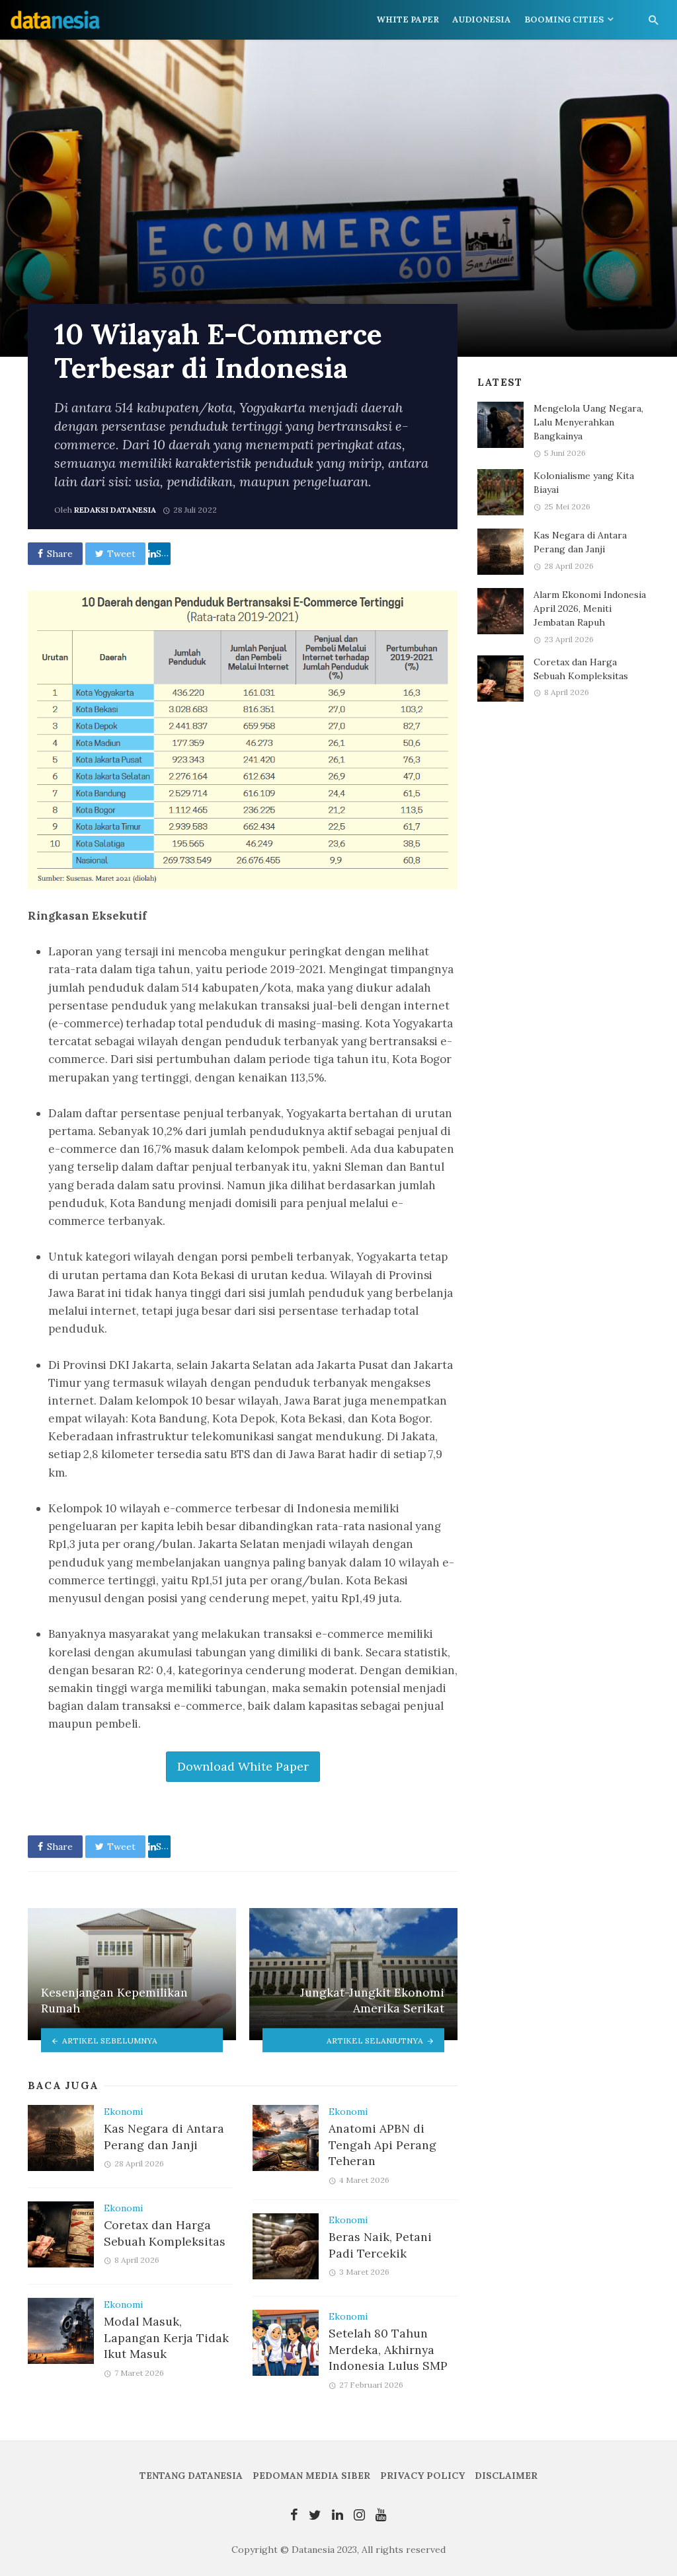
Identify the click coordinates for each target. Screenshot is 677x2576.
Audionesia (482, 19)
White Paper (408, 19)
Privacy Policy (422, 2476)
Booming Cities (564, 19)
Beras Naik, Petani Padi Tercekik (380, 2245)
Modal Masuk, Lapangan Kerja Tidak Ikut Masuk (166, 2337)
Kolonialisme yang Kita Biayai (584, 483)
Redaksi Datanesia (115, 510)
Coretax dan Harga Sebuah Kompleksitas (165, 2233)
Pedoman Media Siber (311, 2476)
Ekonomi (123, 2112)
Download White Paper (243, 1766)
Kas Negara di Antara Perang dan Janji (164, 2137)
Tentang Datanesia (191, 2476)
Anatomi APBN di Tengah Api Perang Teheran (382, 2145)
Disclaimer (506, 2476)
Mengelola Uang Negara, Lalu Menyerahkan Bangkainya (588, 422)
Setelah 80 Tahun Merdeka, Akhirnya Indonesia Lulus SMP (388, 2349)
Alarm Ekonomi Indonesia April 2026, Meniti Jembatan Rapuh (590, 608)
